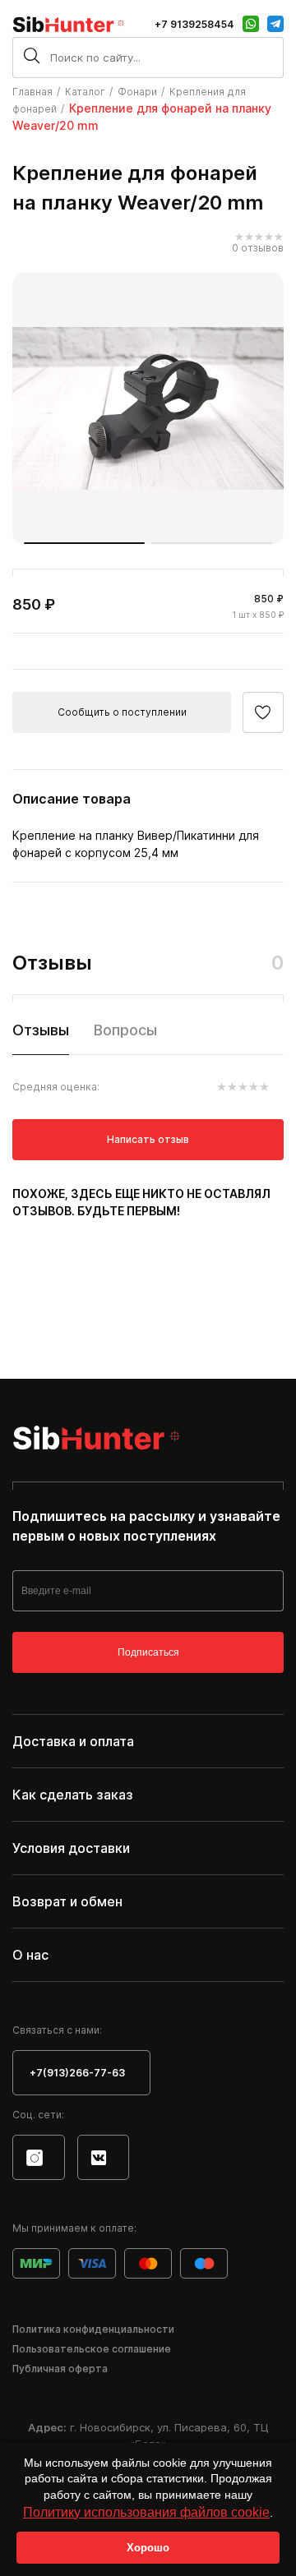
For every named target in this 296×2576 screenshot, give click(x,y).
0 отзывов (258, 248)
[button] (84, 543)
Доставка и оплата (73, 1741)
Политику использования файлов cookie (146, 2512)
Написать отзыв (148, 1139)
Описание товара (72, 799)
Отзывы (41, 1030)
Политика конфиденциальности (93, 2329)
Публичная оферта (60, 2369)
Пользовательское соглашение (92, 2349)
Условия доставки (71, 1848)
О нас (30, 1955)
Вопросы (125, 1030)
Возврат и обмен (67, 1901)
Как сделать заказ (73, 1795)
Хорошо (148, 2548)
